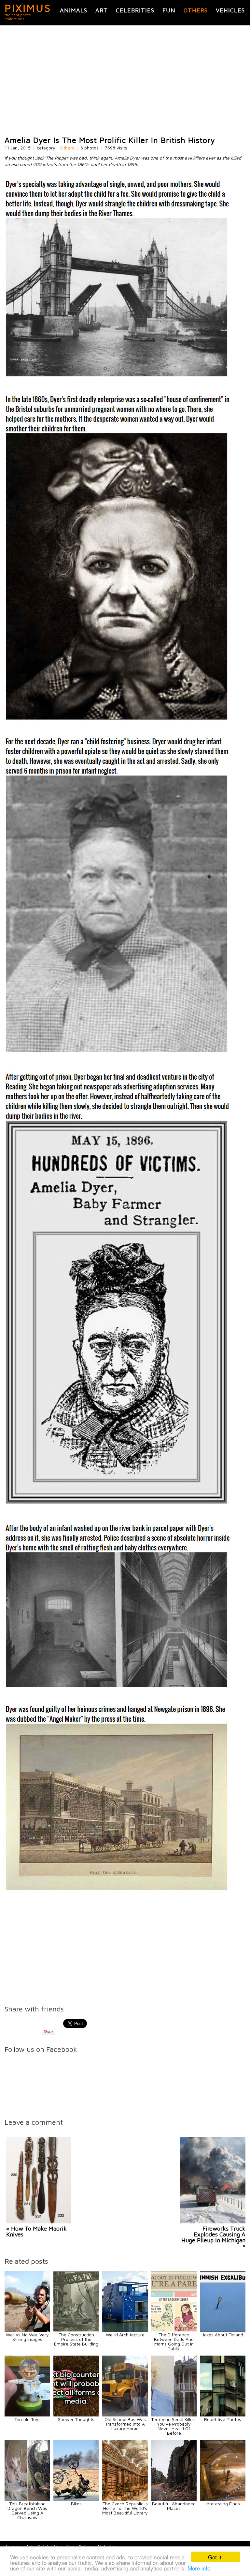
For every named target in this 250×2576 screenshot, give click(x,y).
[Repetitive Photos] (223, 2415)
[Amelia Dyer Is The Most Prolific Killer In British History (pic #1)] (118, 376)
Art (102, 10)
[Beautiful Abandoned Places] (174, 2499)
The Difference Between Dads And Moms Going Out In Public (174, 2341)
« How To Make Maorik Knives (36, 2231)
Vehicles (230, 10)
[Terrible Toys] (27, 2415)
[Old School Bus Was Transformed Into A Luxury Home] (125, 2415)
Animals (74, 10)
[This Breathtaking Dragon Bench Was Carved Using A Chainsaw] (27, 2499)
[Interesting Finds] (223, 2499)
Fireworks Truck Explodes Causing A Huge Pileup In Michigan (213, 2234)
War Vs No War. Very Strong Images (27, 2337)
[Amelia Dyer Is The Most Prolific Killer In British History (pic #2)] (118, 719)
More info (199, 2568)
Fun (169, 10)
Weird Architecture (125, 2335)
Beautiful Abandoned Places (174, 2506)
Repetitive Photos (223, 2419)
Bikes (76, 2504)
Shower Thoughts (76, 2419)
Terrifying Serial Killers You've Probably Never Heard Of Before (174, 2426)
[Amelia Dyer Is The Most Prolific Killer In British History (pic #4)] (118, 1503)
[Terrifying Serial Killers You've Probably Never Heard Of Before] (174, 2415)
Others (196, 10)
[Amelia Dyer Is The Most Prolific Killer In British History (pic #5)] (118, 1686)
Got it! (215, 2557)
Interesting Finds (223, 2504)
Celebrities (135, 10)
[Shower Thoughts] (76, 2415)
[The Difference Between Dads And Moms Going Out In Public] (174, 2330)
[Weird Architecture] (125, 2330)
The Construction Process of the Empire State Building (76, 2339)
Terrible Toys (28, 2419)
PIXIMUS (28, 8)
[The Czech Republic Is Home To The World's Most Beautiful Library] (125, 2499)
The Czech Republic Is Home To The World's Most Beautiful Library (125, 2508)
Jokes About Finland (223, 2335)
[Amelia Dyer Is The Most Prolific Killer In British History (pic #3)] (118, 1051)
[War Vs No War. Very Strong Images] (27, 2330)
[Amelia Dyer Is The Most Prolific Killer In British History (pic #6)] (118, 1889)
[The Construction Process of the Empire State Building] (76, 2330)
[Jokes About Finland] (223, 2330)
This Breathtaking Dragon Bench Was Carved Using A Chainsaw (27, 2510)
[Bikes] (76, 2499)
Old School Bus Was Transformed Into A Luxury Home (125, 2424)
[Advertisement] (125, 81)
